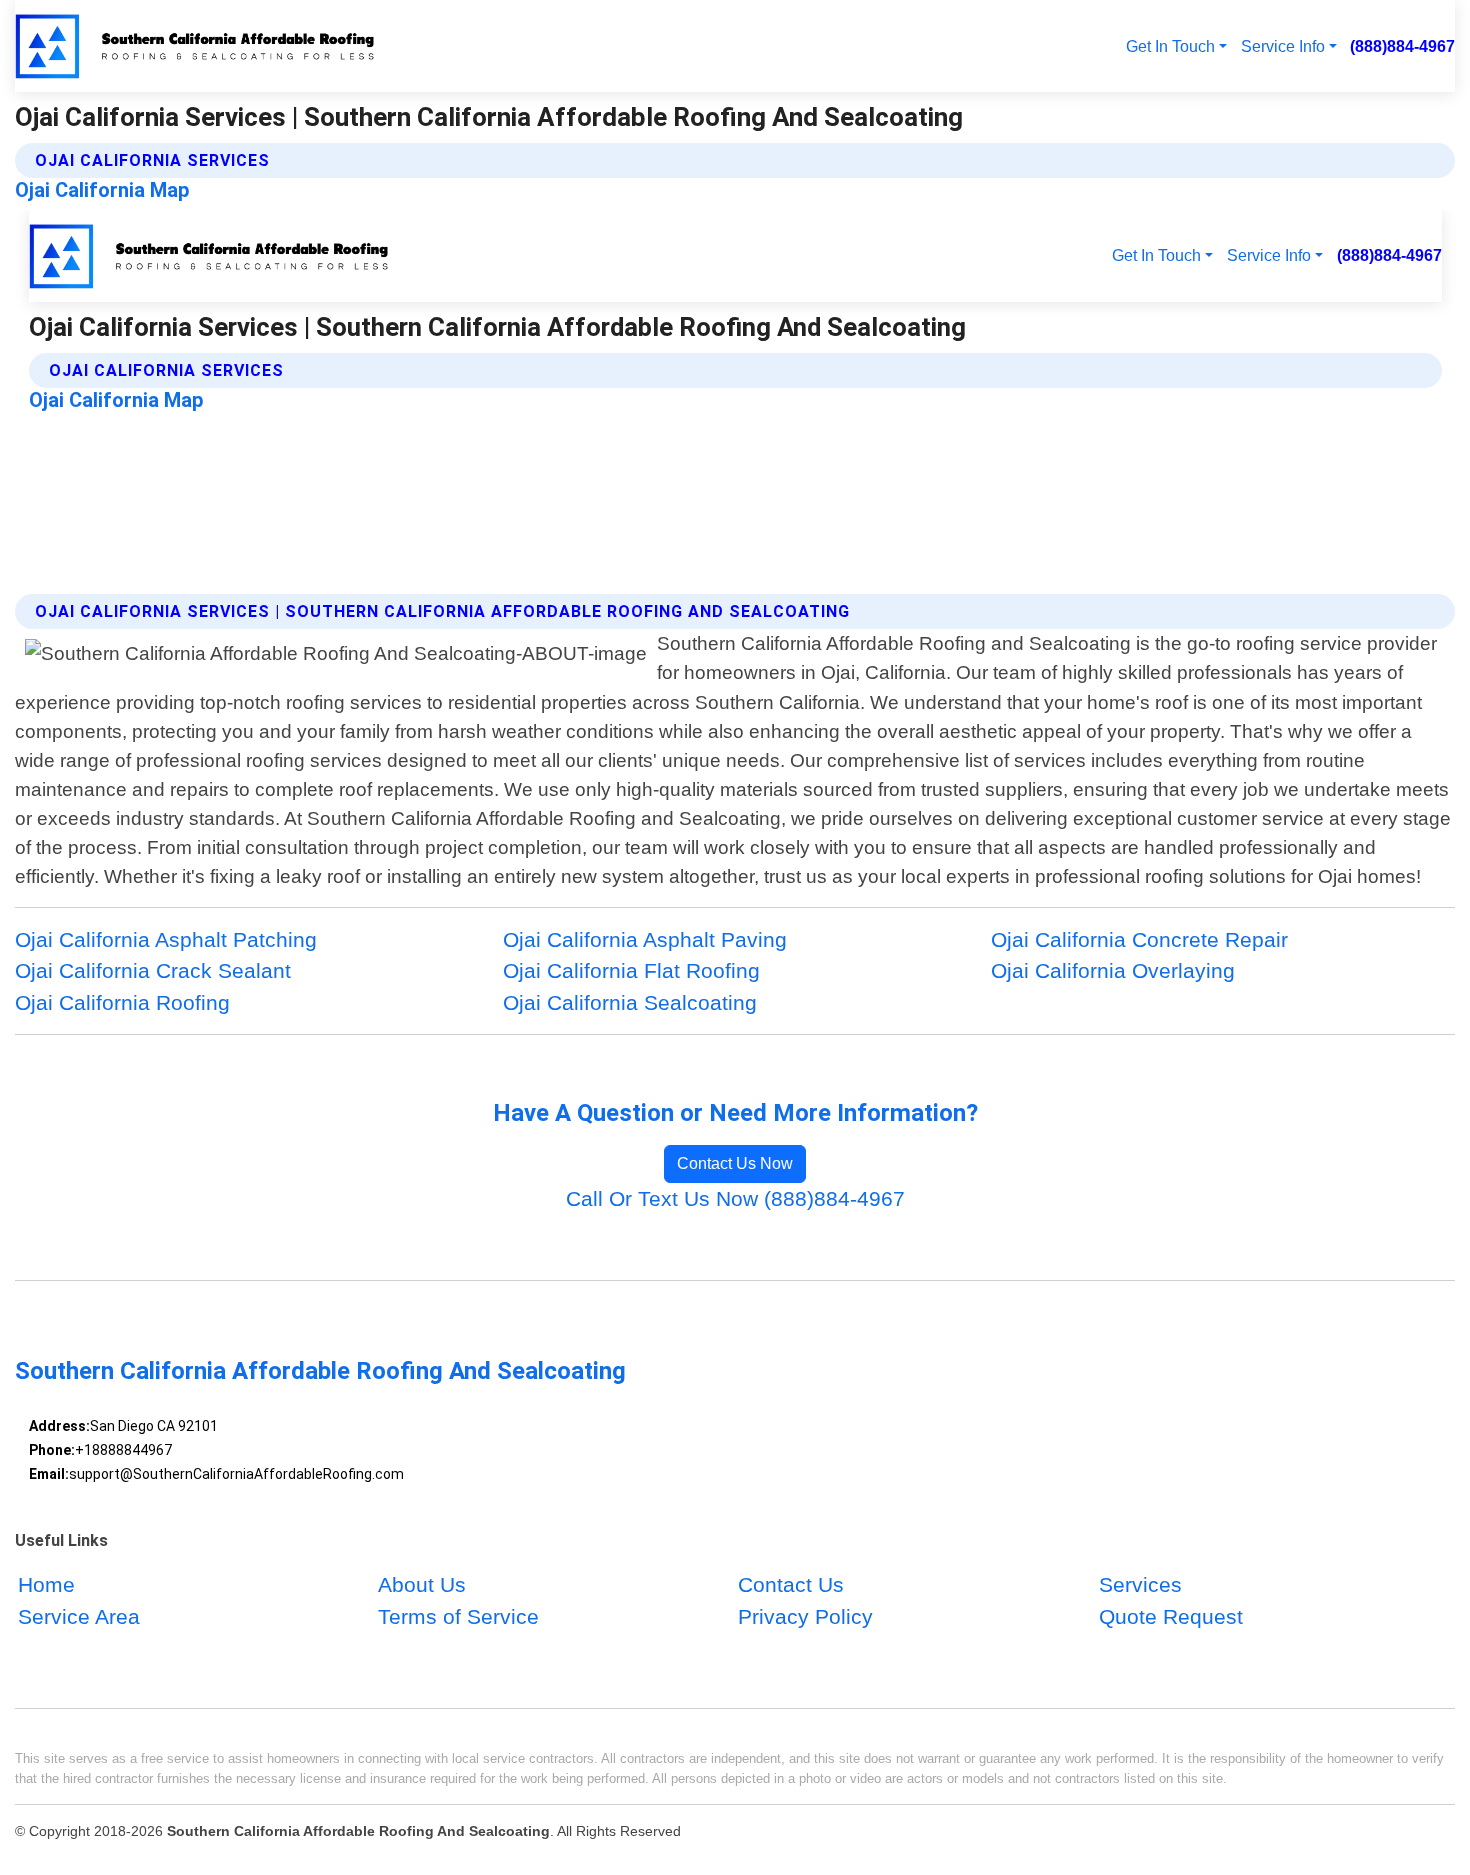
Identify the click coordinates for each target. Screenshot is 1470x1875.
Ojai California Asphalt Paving (645, 939)
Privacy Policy (805, 1616)
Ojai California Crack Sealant (153, 970)
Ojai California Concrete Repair (1139, 939)
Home (46, 1585)
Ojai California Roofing (122, 1002)
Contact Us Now (735, 1163)
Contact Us (791, 1585)
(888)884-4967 (1402, 46)
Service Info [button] (1283, 46)
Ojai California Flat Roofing (631, 970)
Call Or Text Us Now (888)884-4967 (735, 1198)
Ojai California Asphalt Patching (166, 939)
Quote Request (1171, 1616)
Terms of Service (458, 1616)
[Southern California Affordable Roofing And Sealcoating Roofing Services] (197, 46)
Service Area (79, 1616)
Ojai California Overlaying (1113, 970)
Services (1140, 1585)
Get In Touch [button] (1170, 46)
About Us (422, 1585)
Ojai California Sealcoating (630, 1002)
